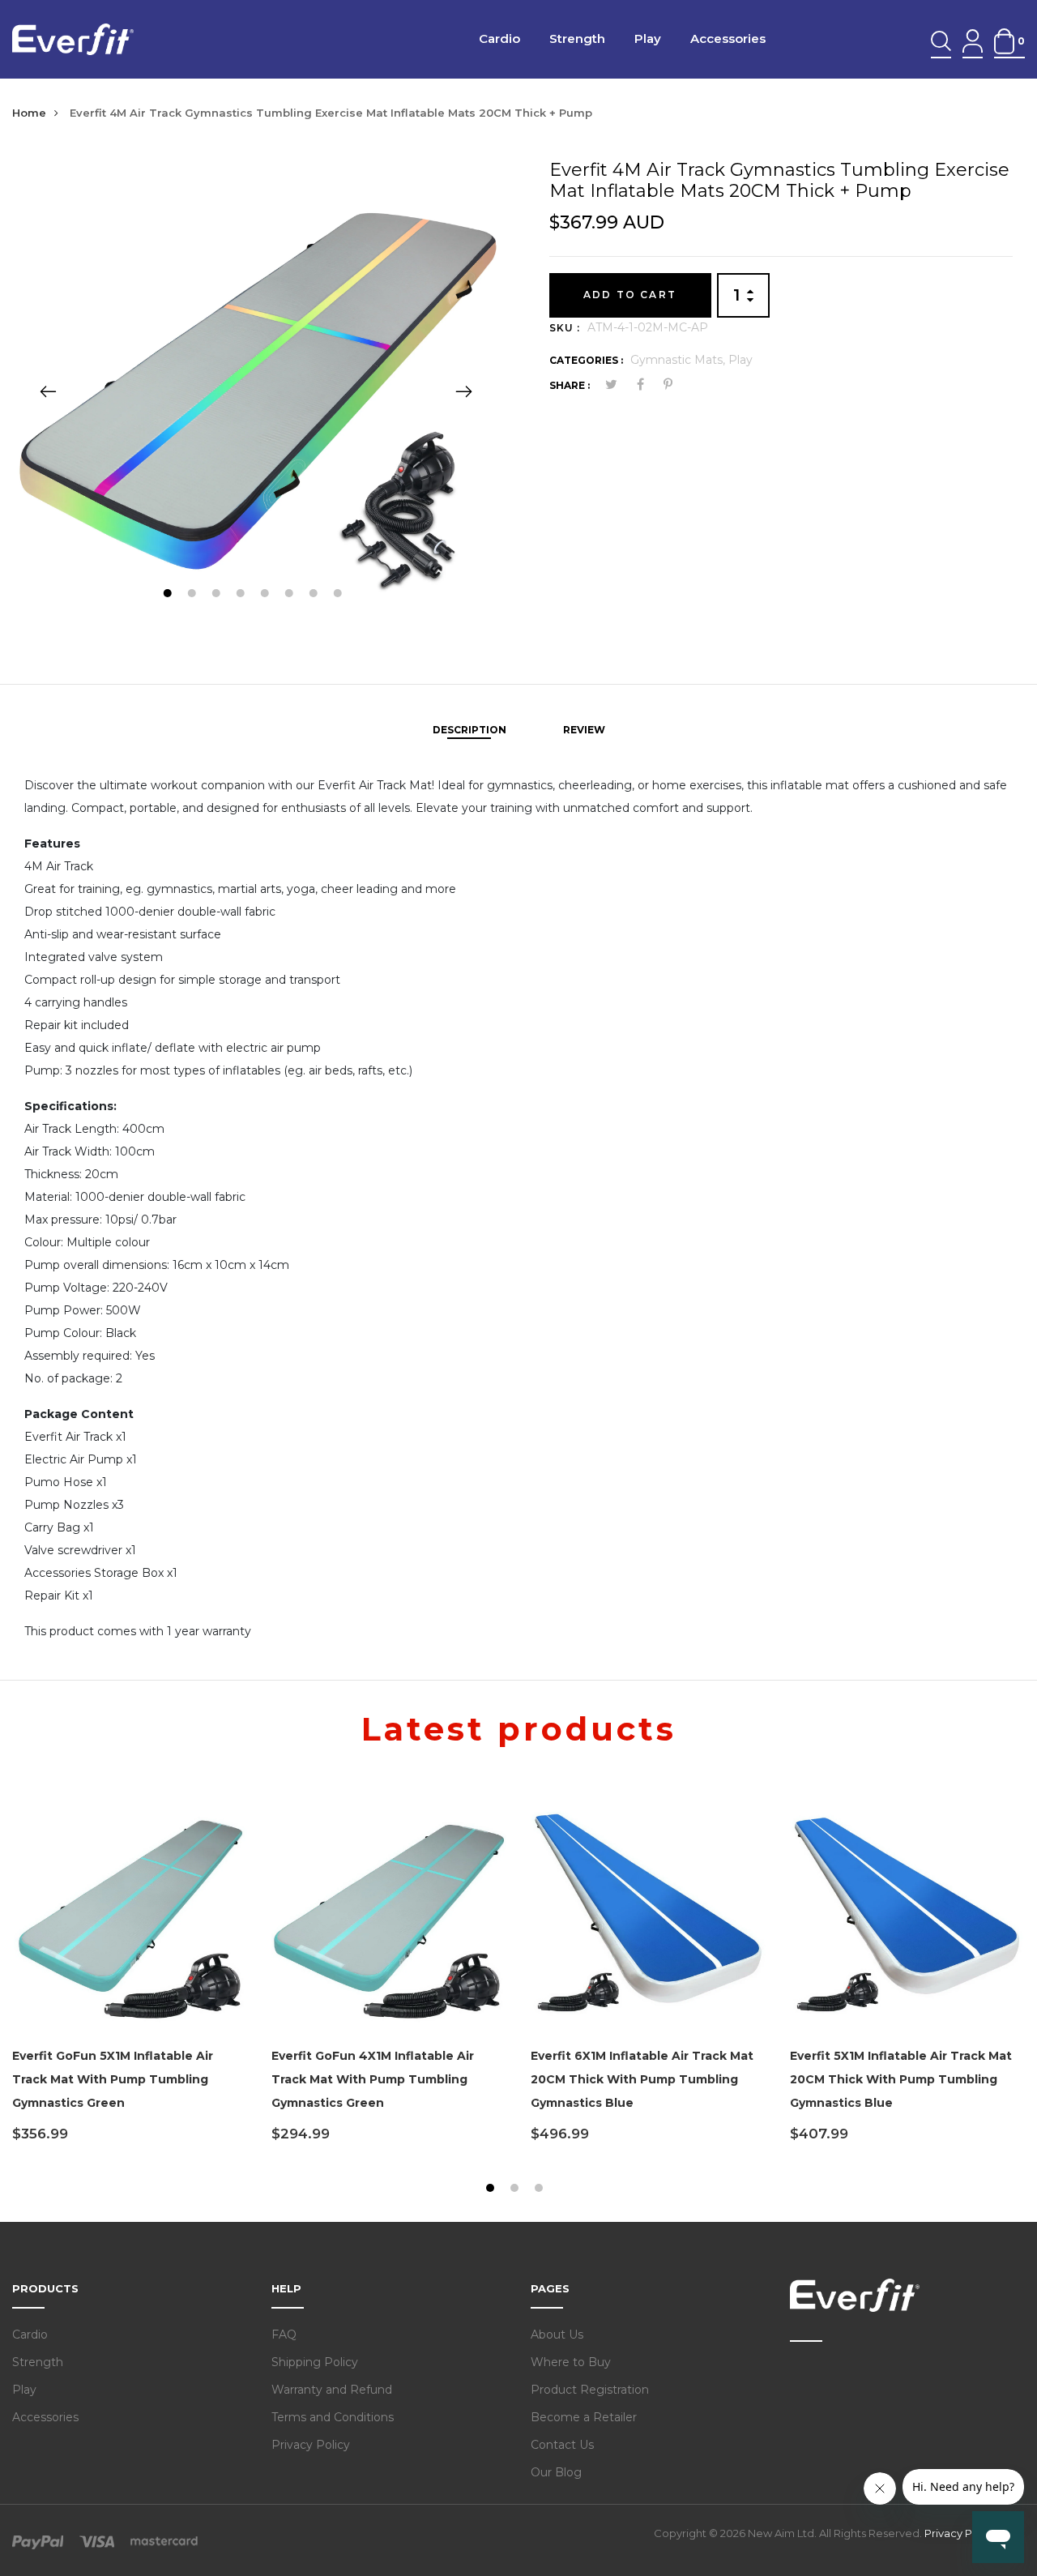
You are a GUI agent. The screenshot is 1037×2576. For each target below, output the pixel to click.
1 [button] (169, 595)
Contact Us (562, 2445)
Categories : (586, 360)
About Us (557, 2335)
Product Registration (590, 2390)
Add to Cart (630, 295)
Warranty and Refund (332, 2390)
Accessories (728, 38)
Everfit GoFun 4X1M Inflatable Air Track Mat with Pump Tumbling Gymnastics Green (373, 2079)
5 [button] (266, 595)
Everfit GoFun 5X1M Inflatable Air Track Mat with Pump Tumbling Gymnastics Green (113, 2079)
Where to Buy (571, 2362)
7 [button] (315, 595)
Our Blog (556, 2472)
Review (584, 730)
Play (648, 38)
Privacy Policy (311, 2445)
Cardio (499, 38)
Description (469, 730)
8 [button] (339, 595)
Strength (577, 38)
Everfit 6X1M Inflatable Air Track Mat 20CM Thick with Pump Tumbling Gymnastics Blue (642, 2079)
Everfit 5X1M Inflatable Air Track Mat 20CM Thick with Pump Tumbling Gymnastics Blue (901, 2079)
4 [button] (242, 595)
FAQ (284, 2335)
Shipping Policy (315, 2362)
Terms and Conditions (333, 2417)
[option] (256, 391)
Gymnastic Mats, (679, 360)
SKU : (565, 328)
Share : (570, 385)
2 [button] (193, 595)
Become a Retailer (584, 2417)
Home (29, 113)
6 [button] (290, 595)
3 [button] (218, 595)
